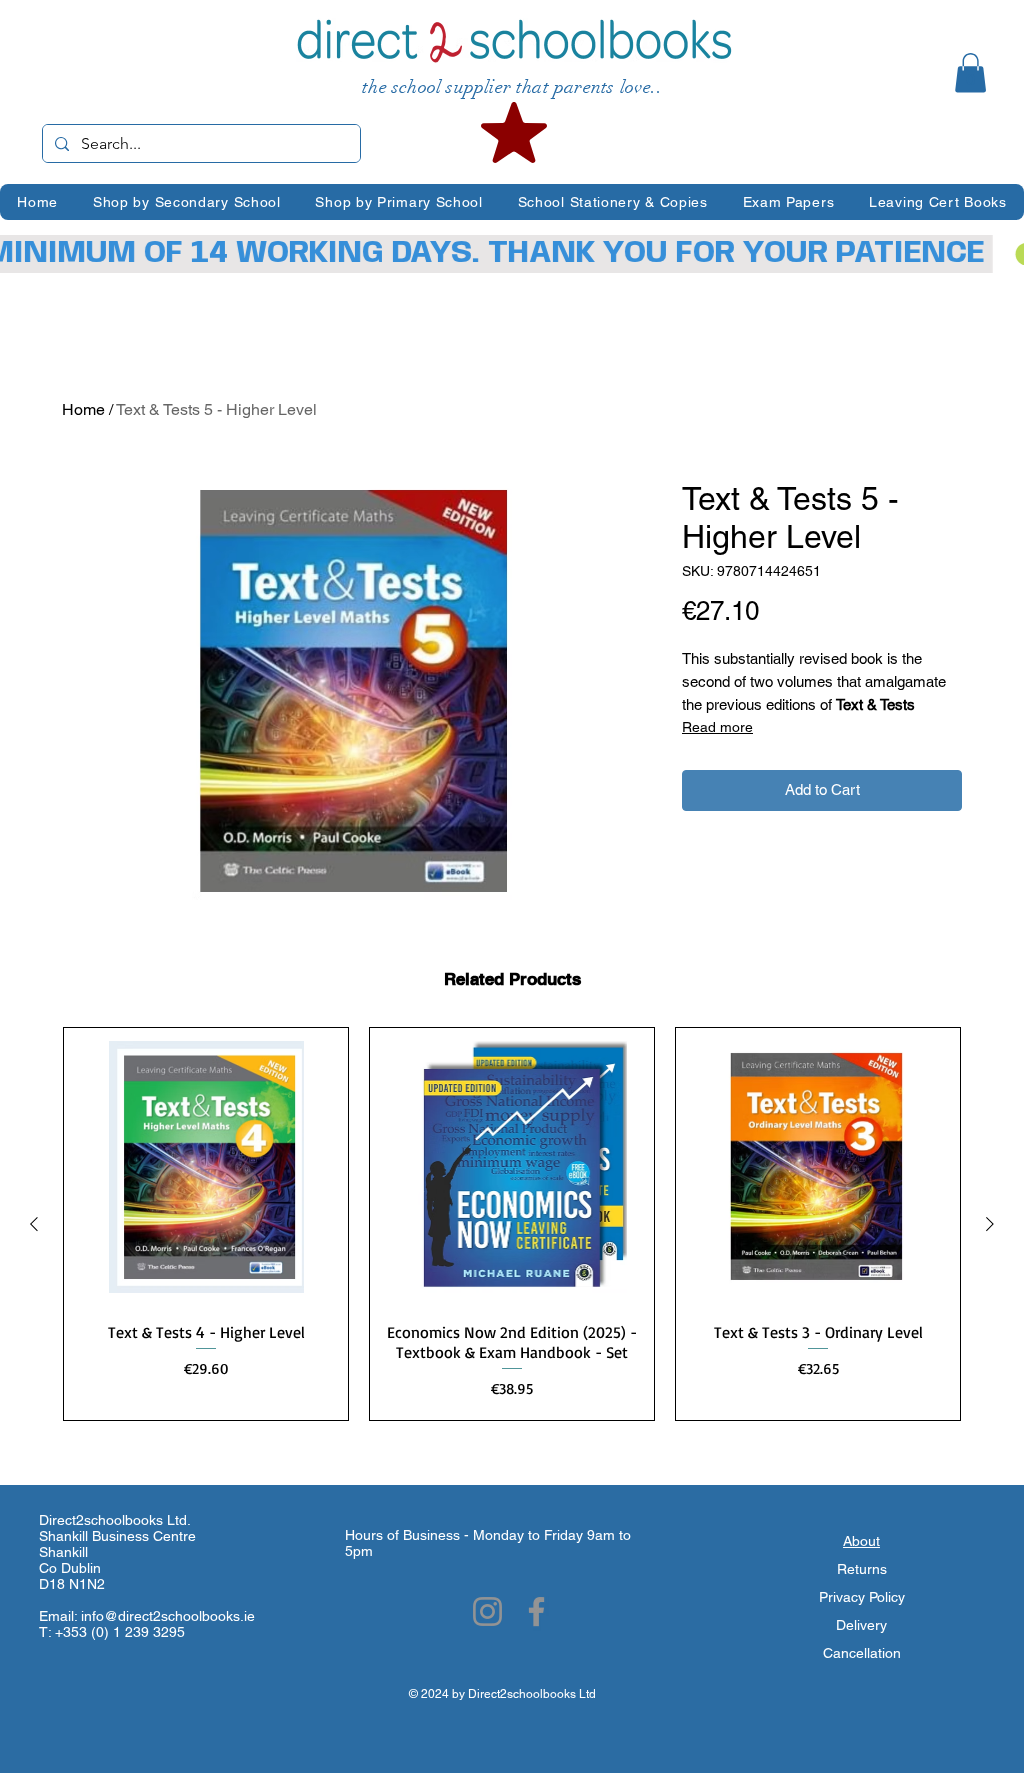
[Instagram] (487, 1611)
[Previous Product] (34, 1224)
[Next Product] (990, 1224)
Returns (862, 1569)
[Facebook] (536, 1611)
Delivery (861, 1625)
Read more (717, 727)
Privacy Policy (862, 1597)
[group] (512, 1224)
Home (83, 409)
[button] (970, 72)
